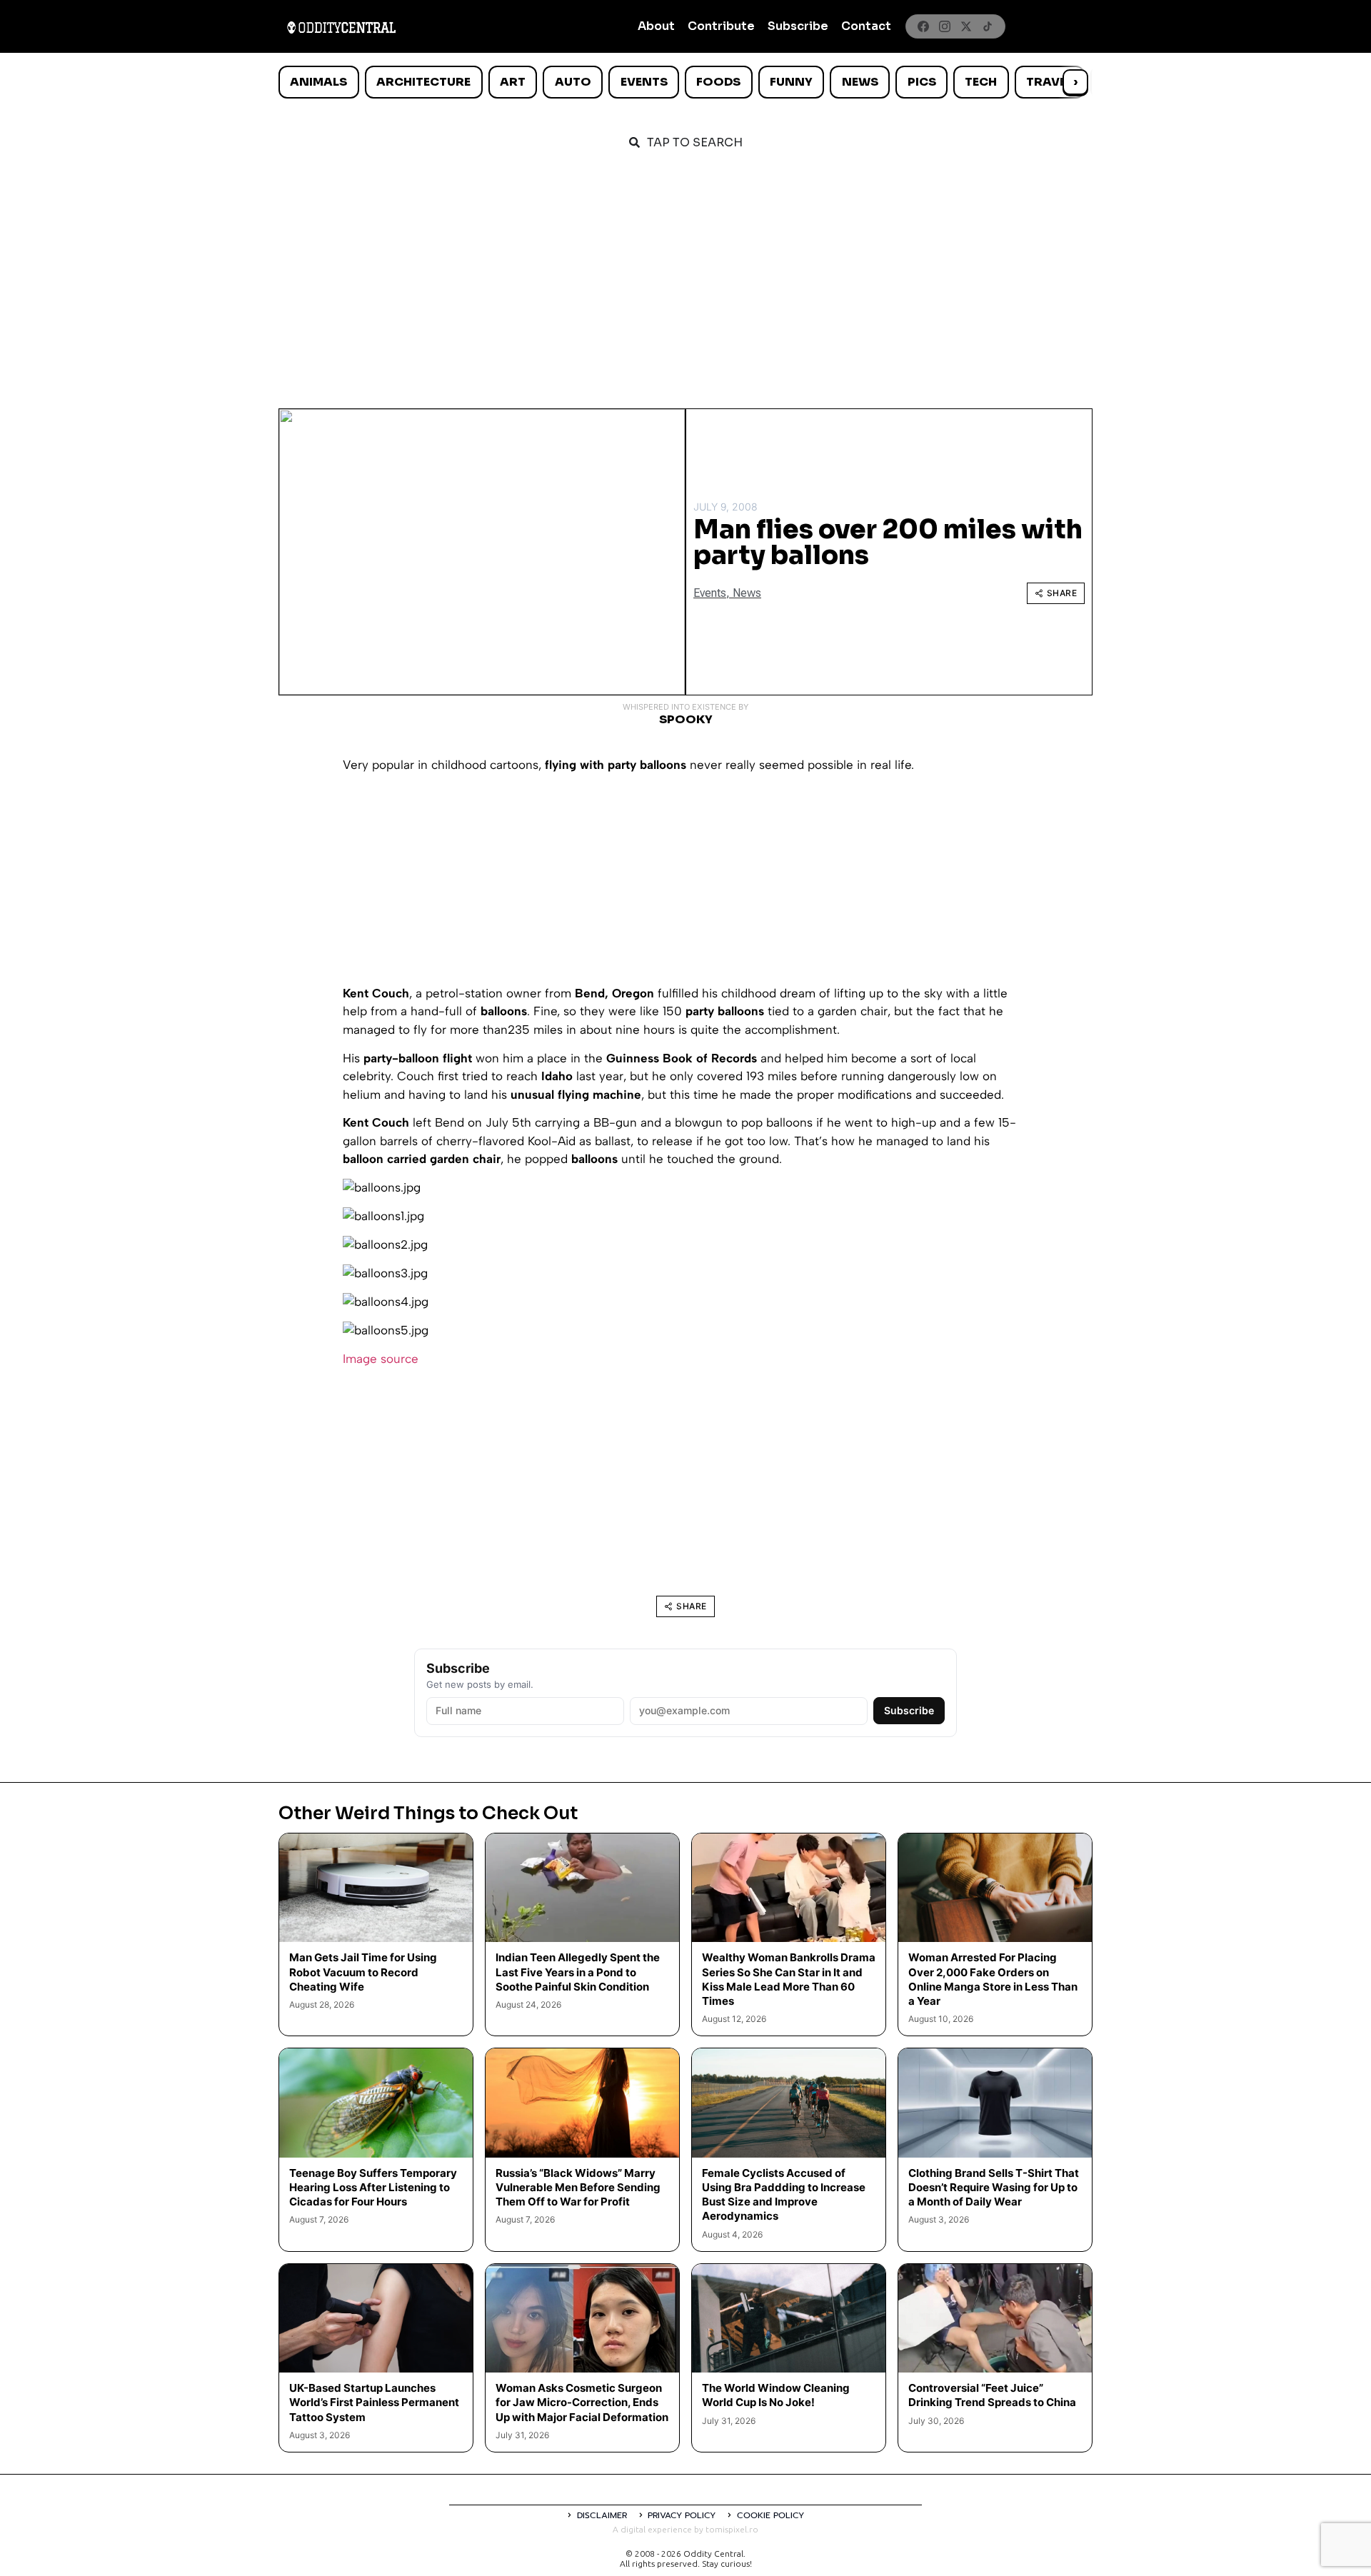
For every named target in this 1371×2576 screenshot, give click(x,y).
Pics (922, 82)
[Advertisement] (685, 273)
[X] (966, 26)
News (860, 82)
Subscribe (798, 26)
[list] (685, 82)
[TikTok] (988, 26)
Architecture (423, 82)
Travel (1049, 82)
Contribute (721, 26)
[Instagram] (945, 26)
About (656, 26)
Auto (573, 82)
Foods (718, 82)
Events (644, 82)
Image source (381, 1359)
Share (1062, 593)
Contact (866, 26)
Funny (791, 82)
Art (513, 82)
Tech (981, 82)
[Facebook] (923, 26)
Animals (318, 82)
